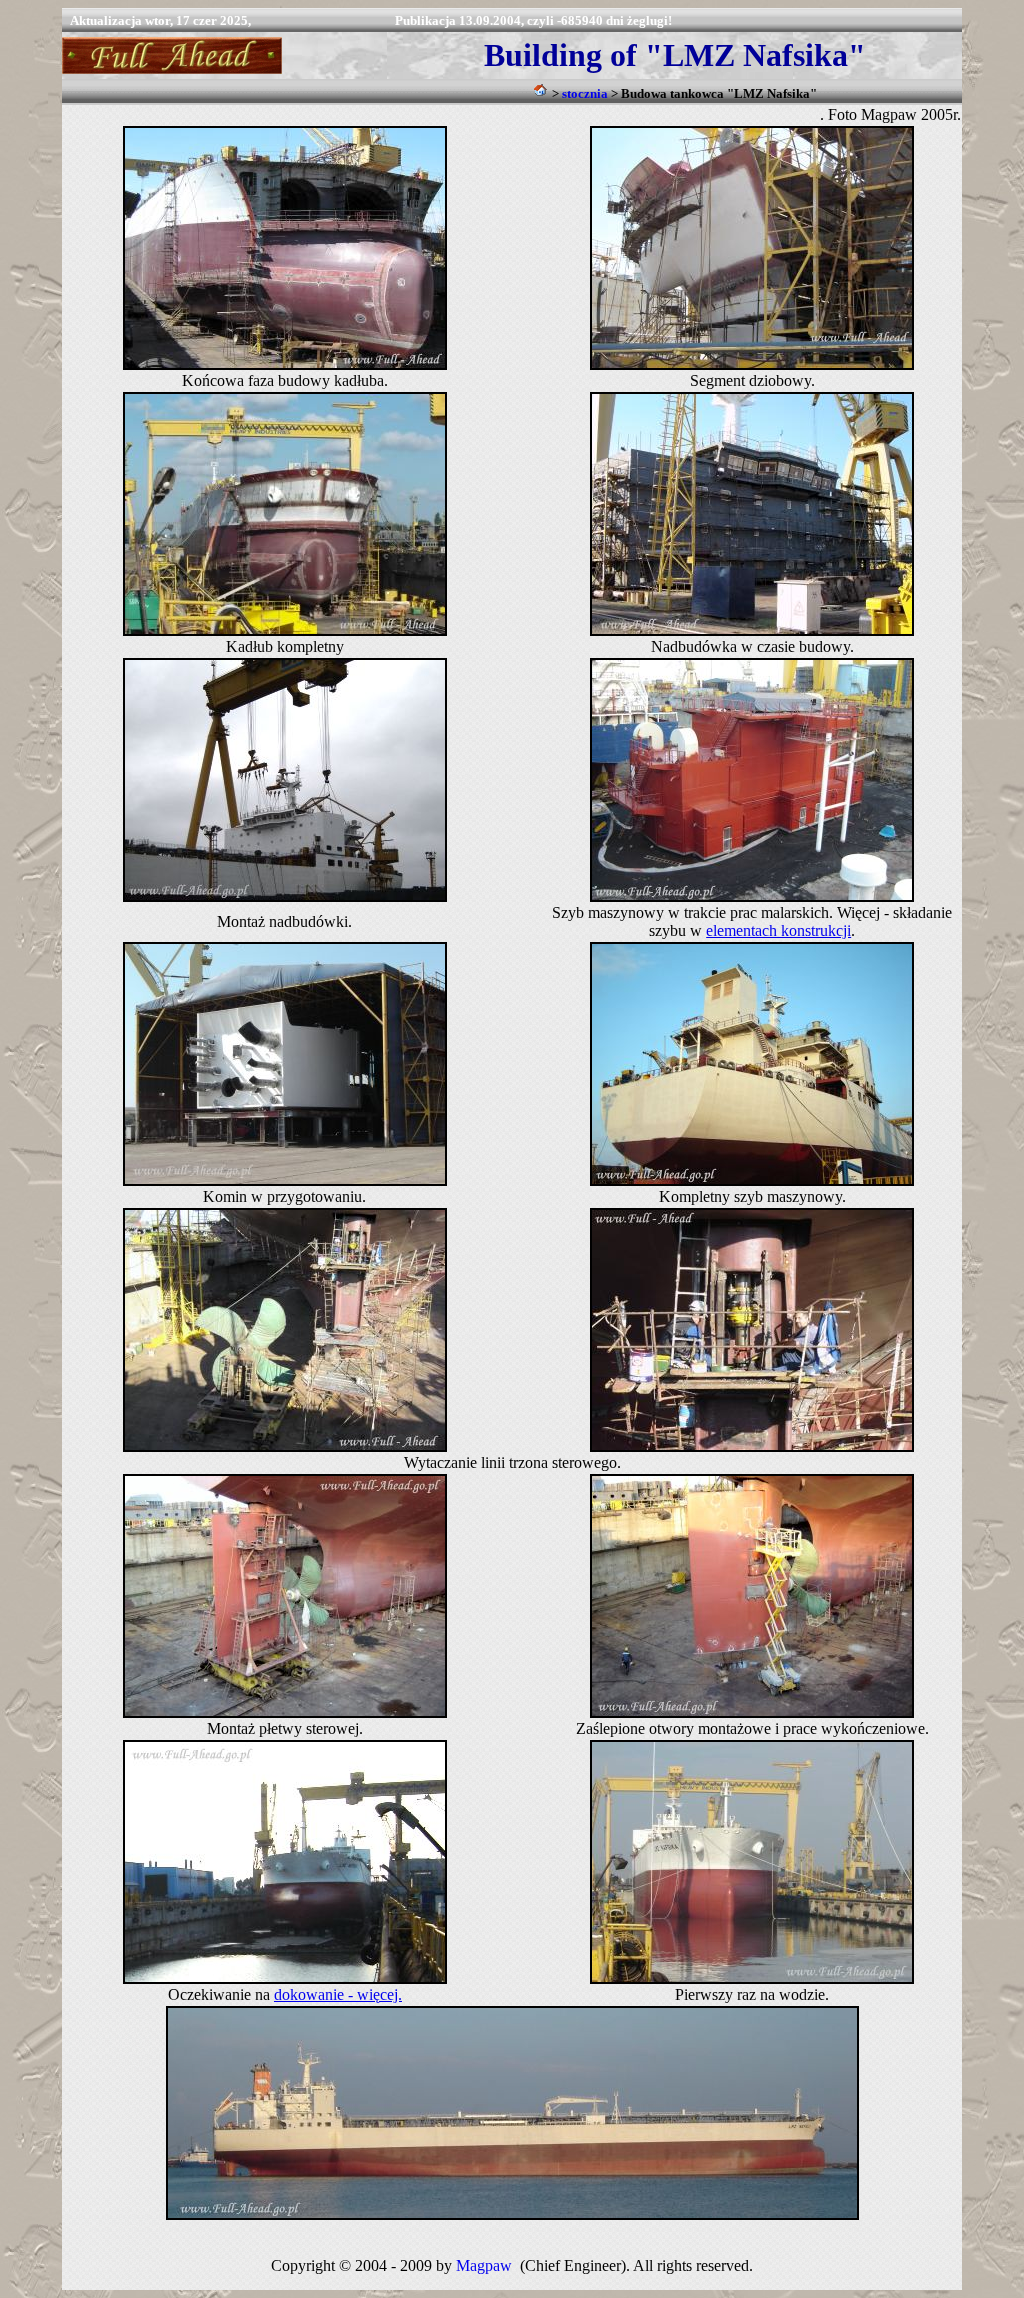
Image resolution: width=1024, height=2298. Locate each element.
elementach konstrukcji (778, 930)
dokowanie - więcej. (338, 1994)
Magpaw (484, 2265)
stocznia (585, 93)
